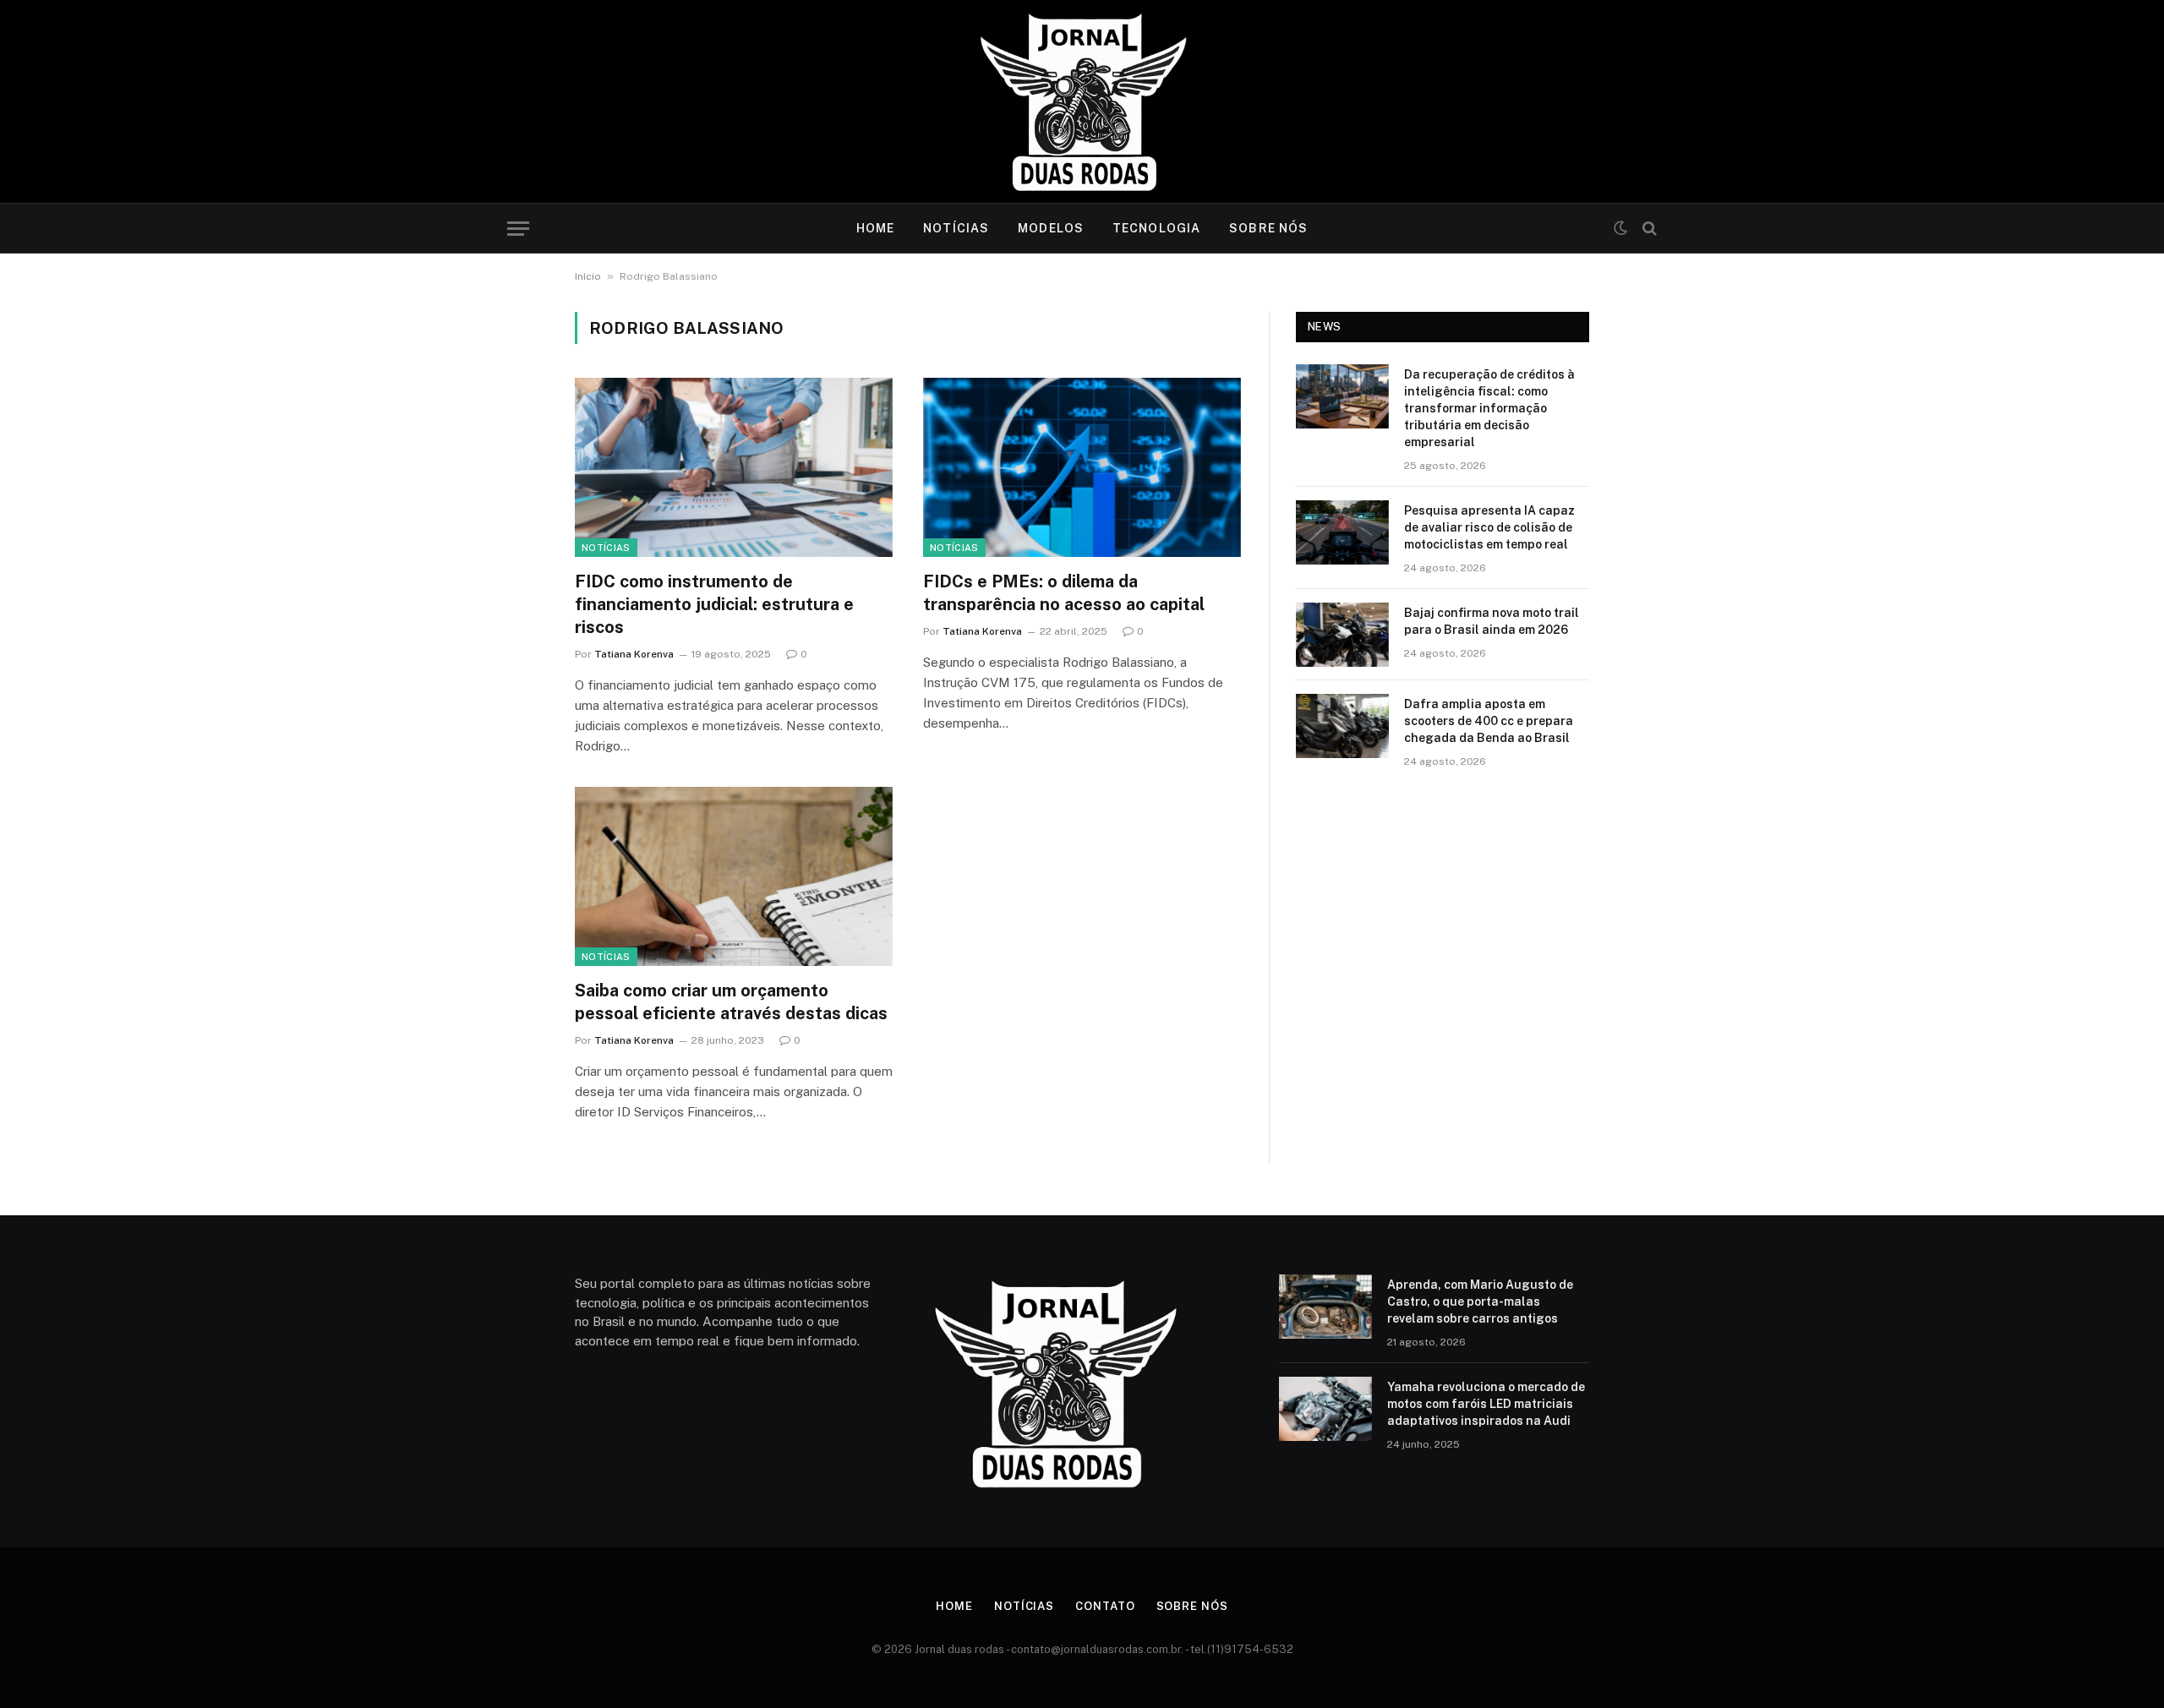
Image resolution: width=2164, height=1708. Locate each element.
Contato (1105, 1606)
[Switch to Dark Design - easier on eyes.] (1620, 228)
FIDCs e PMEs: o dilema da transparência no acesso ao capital (1064, 593)
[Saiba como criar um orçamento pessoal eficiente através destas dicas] (734, 876)
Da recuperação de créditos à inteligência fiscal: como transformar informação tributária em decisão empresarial (1489, 408)
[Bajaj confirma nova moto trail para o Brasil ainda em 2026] (1342, 635)
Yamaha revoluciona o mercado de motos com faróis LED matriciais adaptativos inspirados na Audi (1486, 1404)
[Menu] (518, 229)
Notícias (956, 228)
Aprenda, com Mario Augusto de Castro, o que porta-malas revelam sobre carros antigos (1480, 1301)
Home (875, 228)
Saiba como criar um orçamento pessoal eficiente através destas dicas (731, 1002)
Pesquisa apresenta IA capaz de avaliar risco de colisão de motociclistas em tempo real (1489, 527)
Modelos (1051, 228)
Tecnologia (1156, 228)
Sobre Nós (1268, 228)
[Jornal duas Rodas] (1082, 101)
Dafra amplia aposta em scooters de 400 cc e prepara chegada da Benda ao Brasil (1489, 721)
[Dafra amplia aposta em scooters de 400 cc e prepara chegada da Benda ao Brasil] (1342, 726)
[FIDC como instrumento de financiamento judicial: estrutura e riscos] (734, 467)
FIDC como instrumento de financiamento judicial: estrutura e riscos (714, 604)
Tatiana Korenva (634, 654)
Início (588, 276)
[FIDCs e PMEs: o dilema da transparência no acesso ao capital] (1082, 467)
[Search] (1648, 229)
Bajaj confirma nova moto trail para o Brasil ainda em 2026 (1492, 621)
